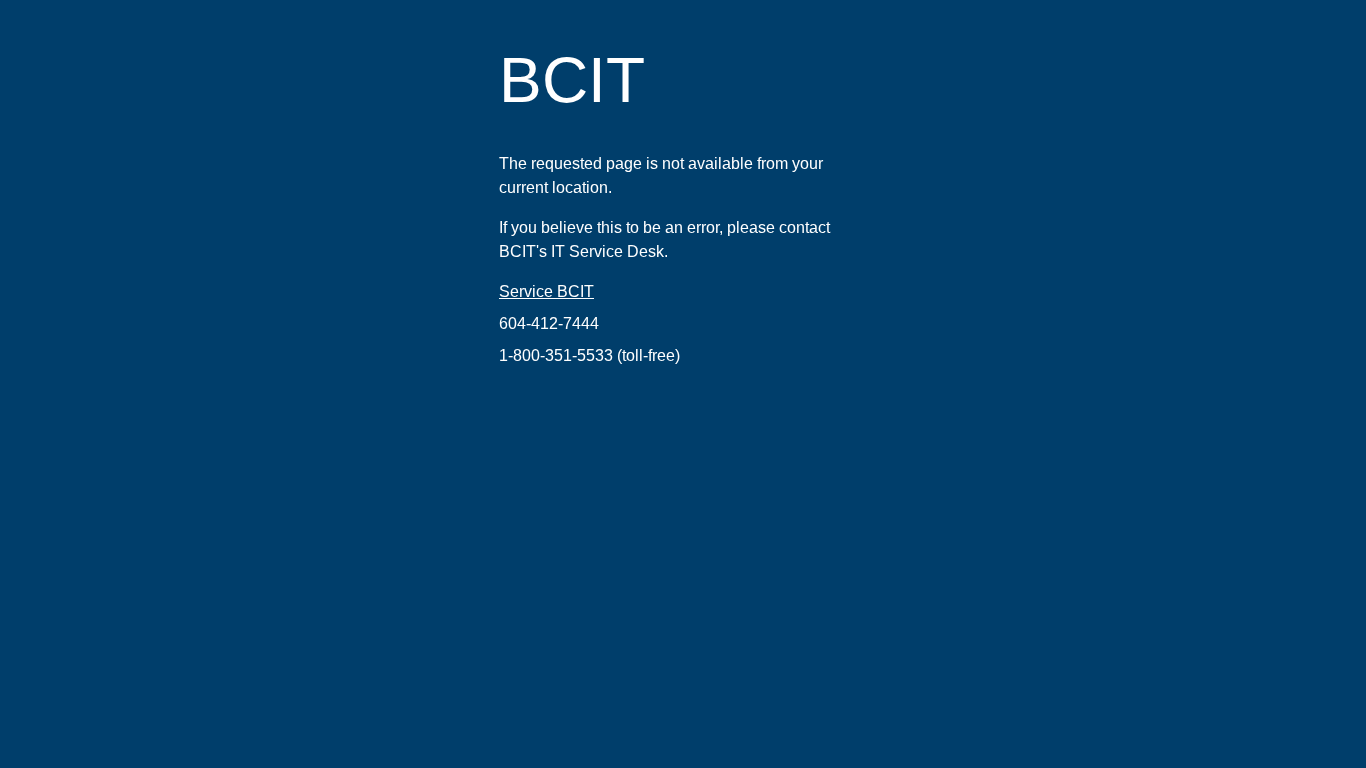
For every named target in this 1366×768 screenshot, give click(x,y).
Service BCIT (546, 291)
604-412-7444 (549, 323)
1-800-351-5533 (556, 355)
